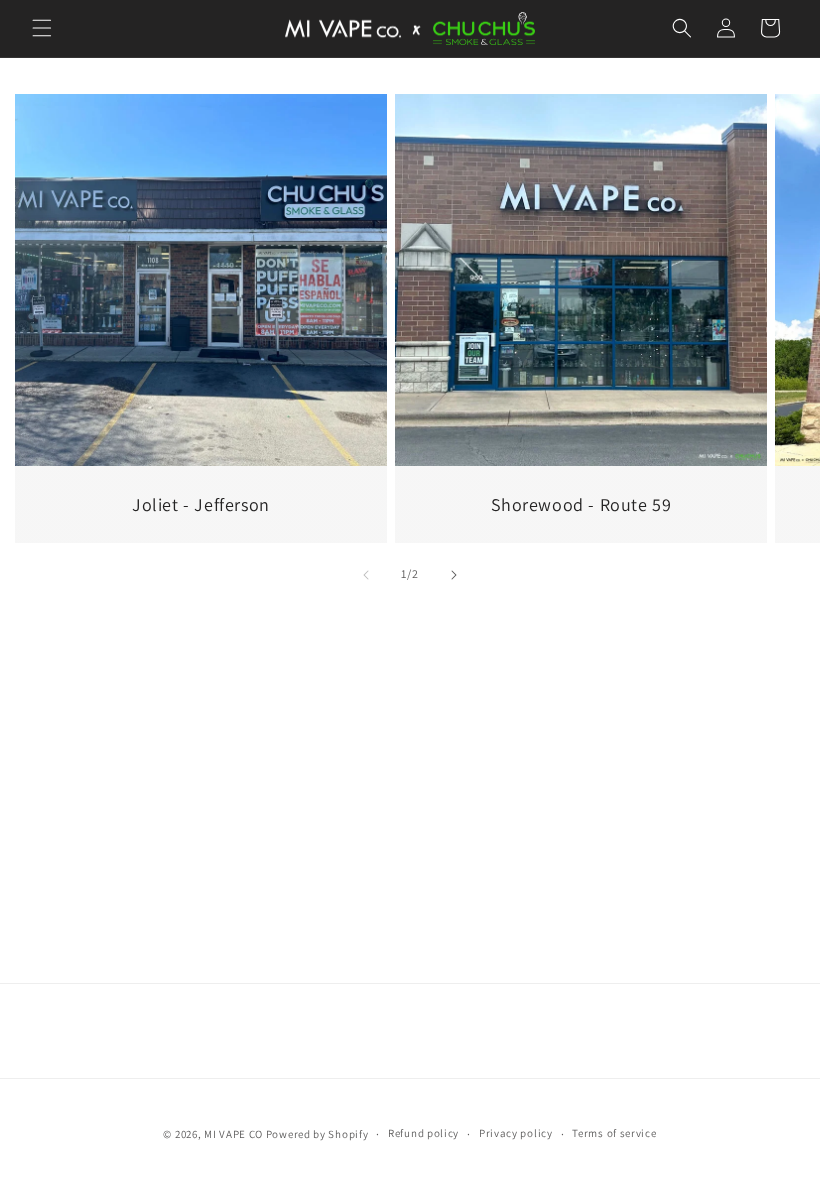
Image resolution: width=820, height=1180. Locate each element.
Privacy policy (516, 1133)
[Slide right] (454, 575)
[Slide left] (366, 575)
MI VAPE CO (235, 1134)
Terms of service (614, 1133)
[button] (42, 28)
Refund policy (423, 1133)
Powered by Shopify (317, 1134)
